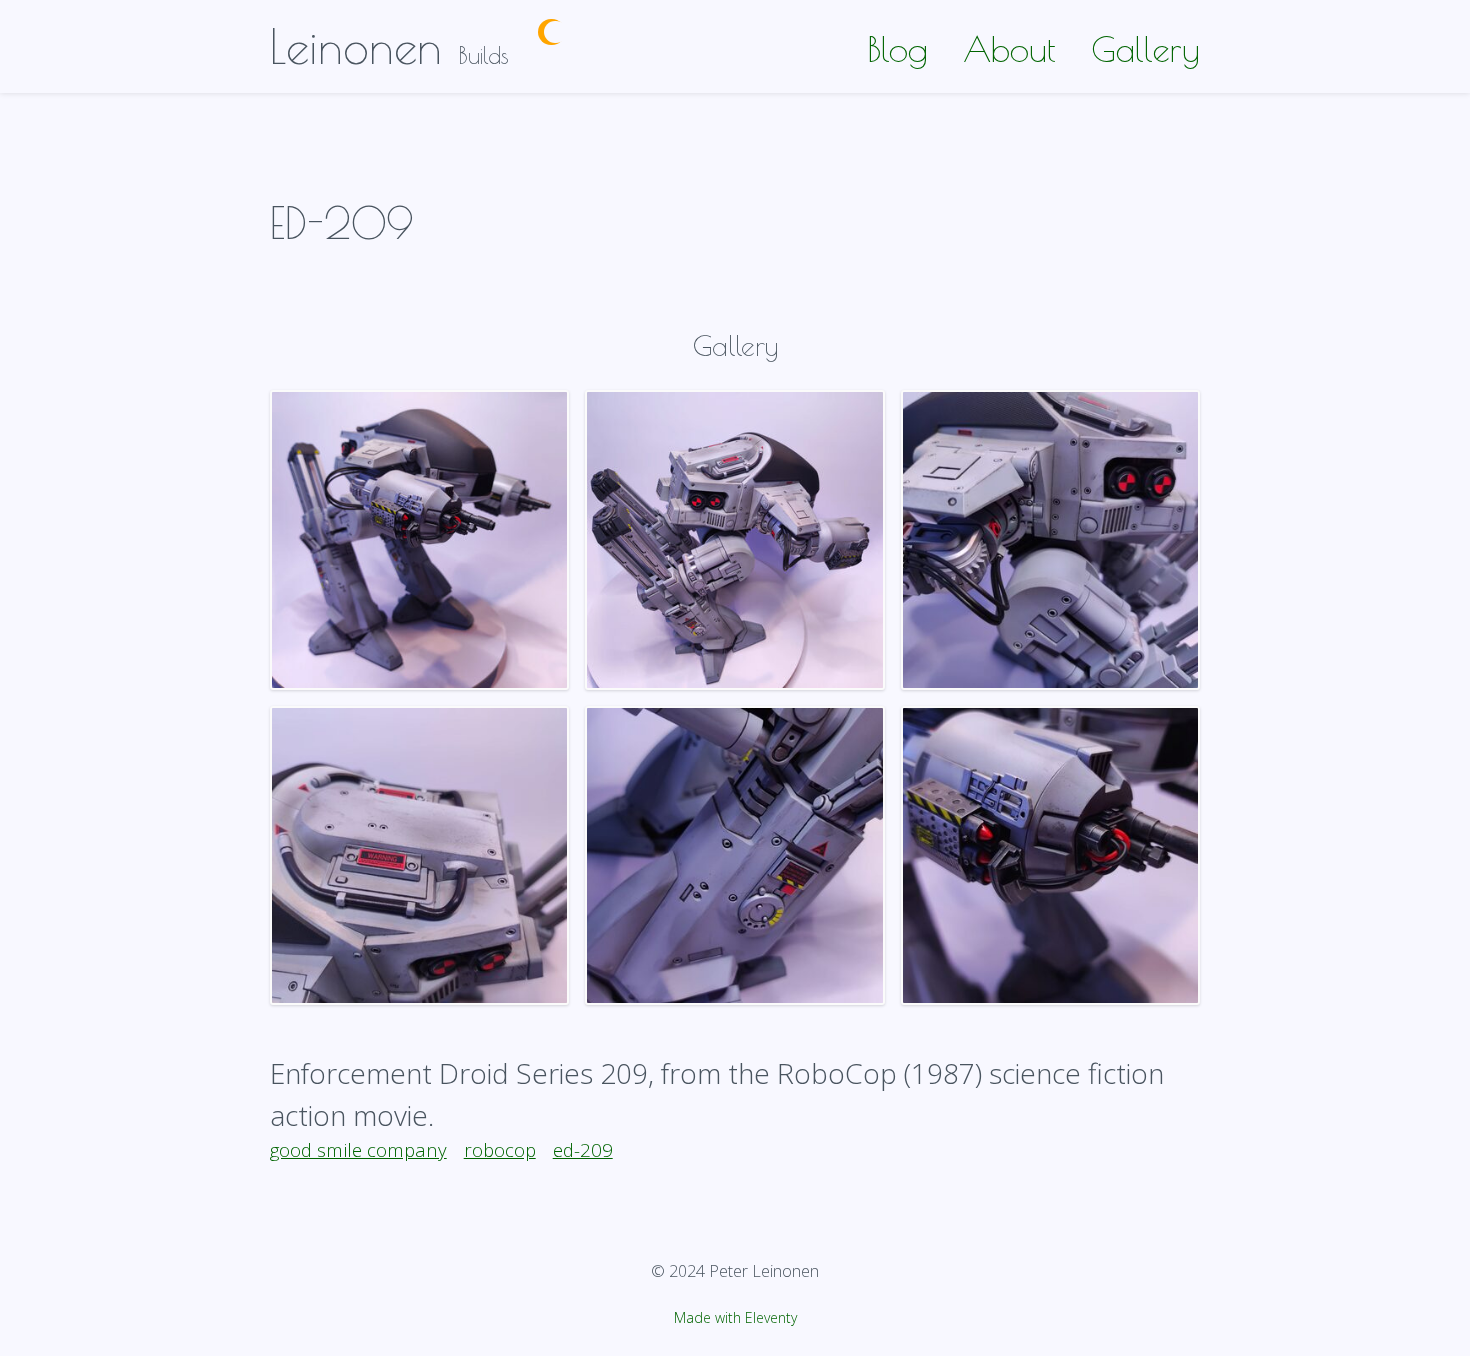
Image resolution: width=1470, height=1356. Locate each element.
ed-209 (583, 1149)
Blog (897, 48)
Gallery (1145, 48)
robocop (500, 1149)
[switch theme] (551, 32)
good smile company (358, 1149)
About (1009, 48)
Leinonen (356, 46)
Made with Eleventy (735, 1317)
